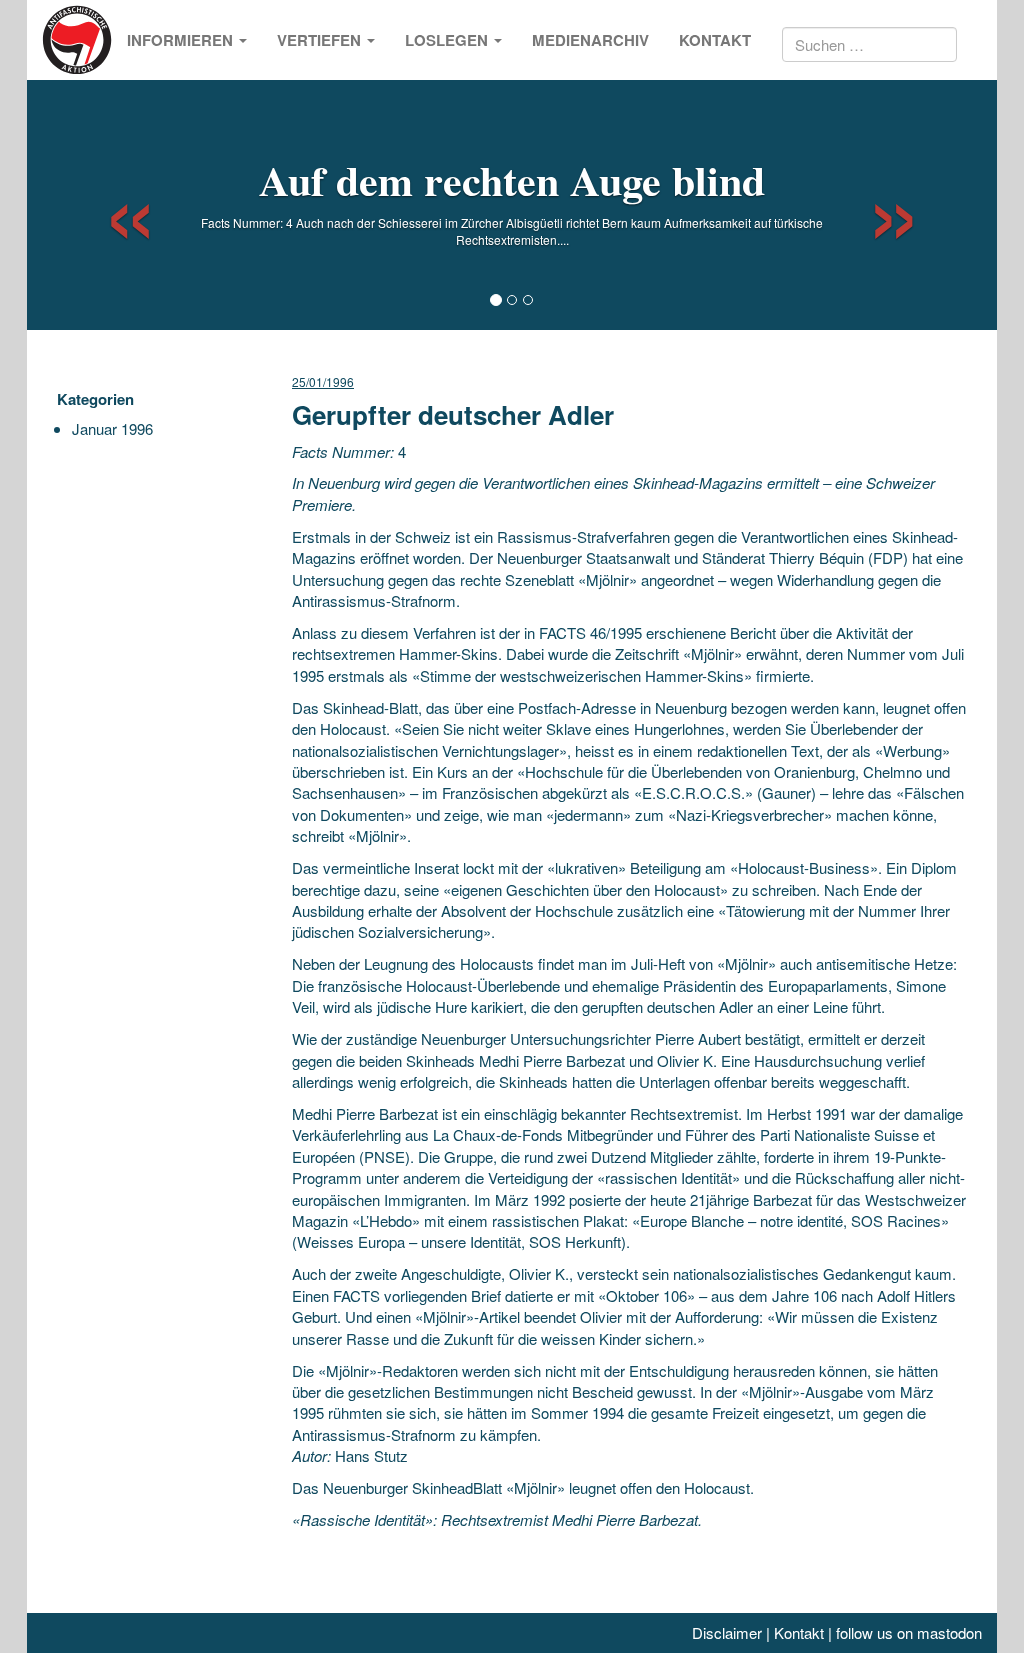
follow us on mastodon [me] (909, 1632)
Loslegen (448, 40)
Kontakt (715, 40)
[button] (112, 205)
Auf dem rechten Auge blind (512, 179)
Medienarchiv (590, 40)
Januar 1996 (112, 428)
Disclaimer (727, 1632)
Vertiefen (321, 40)
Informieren (182, 40)
